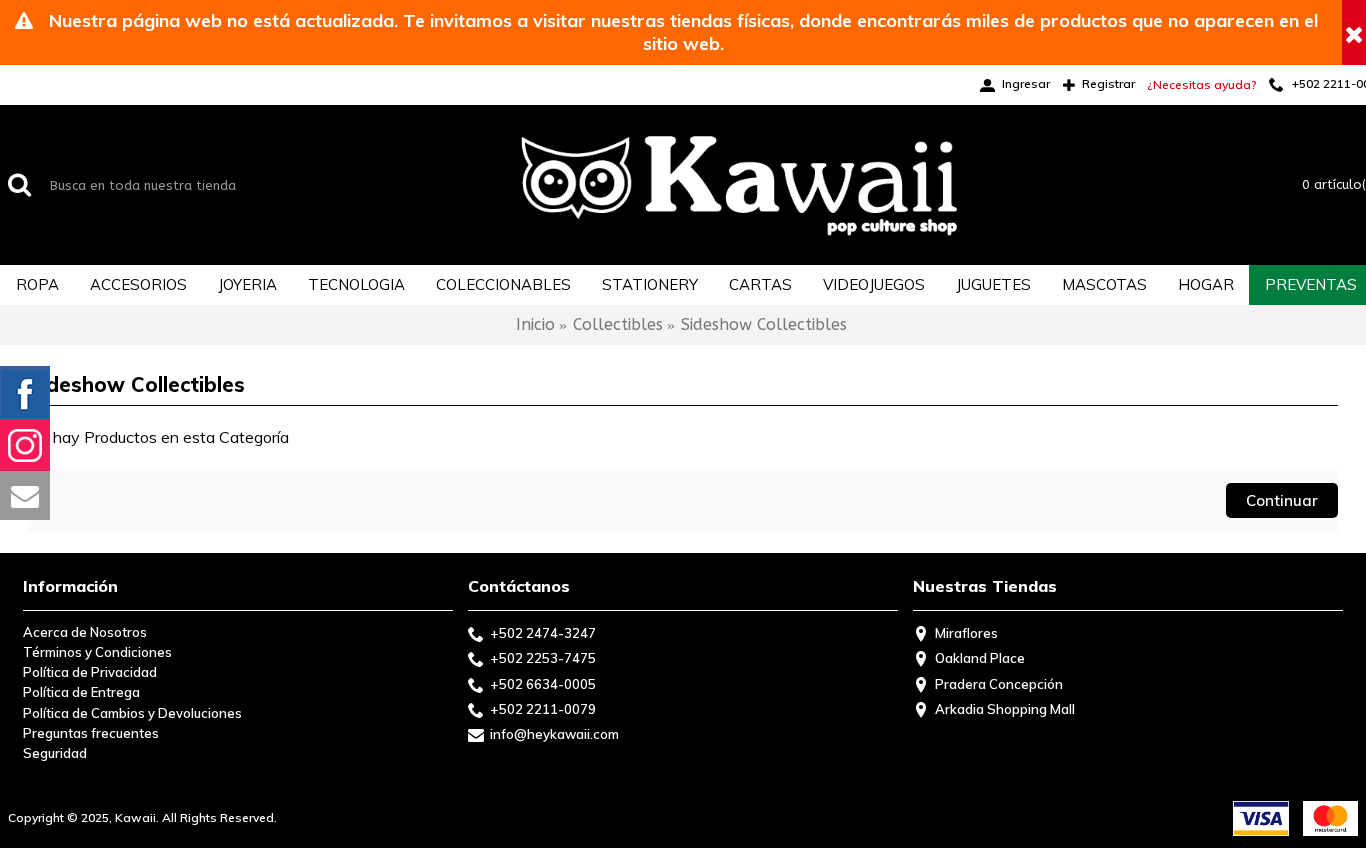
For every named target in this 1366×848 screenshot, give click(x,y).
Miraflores (966, 633)
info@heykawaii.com (554, 734)
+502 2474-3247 (543, 633)
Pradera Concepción (999, 684)
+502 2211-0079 (543, 709)
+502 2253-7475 (543, 658)
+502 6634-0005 (543, 684)
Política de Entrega (81, 692)
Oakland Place (980, 658)
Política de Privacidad (90, 672)
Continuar (1282, 500)
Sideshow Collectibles (764, 324)
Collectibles (618, 324)
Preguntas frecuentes (91, 733)
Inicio (535, 324)
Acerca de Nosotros (85, 632)
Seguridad (55, 753)
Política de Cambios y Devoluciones (132, 713)
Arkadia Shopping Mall (1005, 709)
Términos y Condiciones (97, 652)
